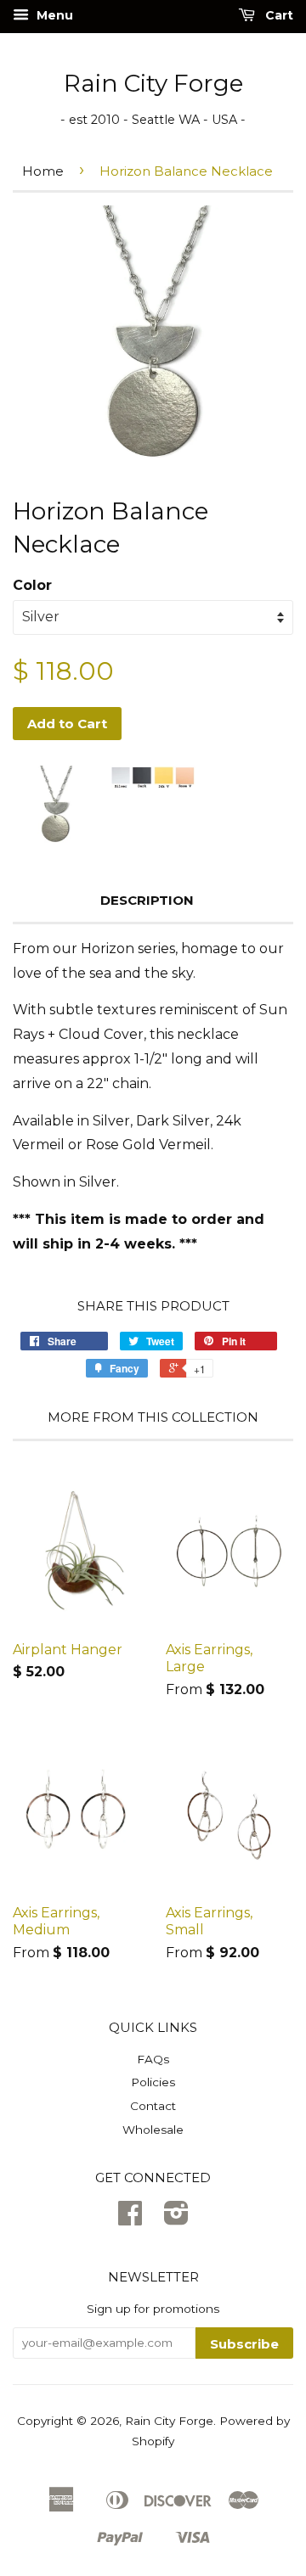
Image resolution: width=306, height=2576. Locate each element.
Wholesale (153, 2130)
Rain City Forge (153, 83)
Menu (53, 15)
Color (32, 585)
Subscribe (244, 2344)
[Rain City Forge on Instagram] (176, 2219)
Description (147, 900)
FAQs (153, 2059)
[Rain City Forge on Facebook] (130, 2219)
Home (43, 171)
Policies (153, 2082)
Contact (153, 2106)
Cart (278, 15)
